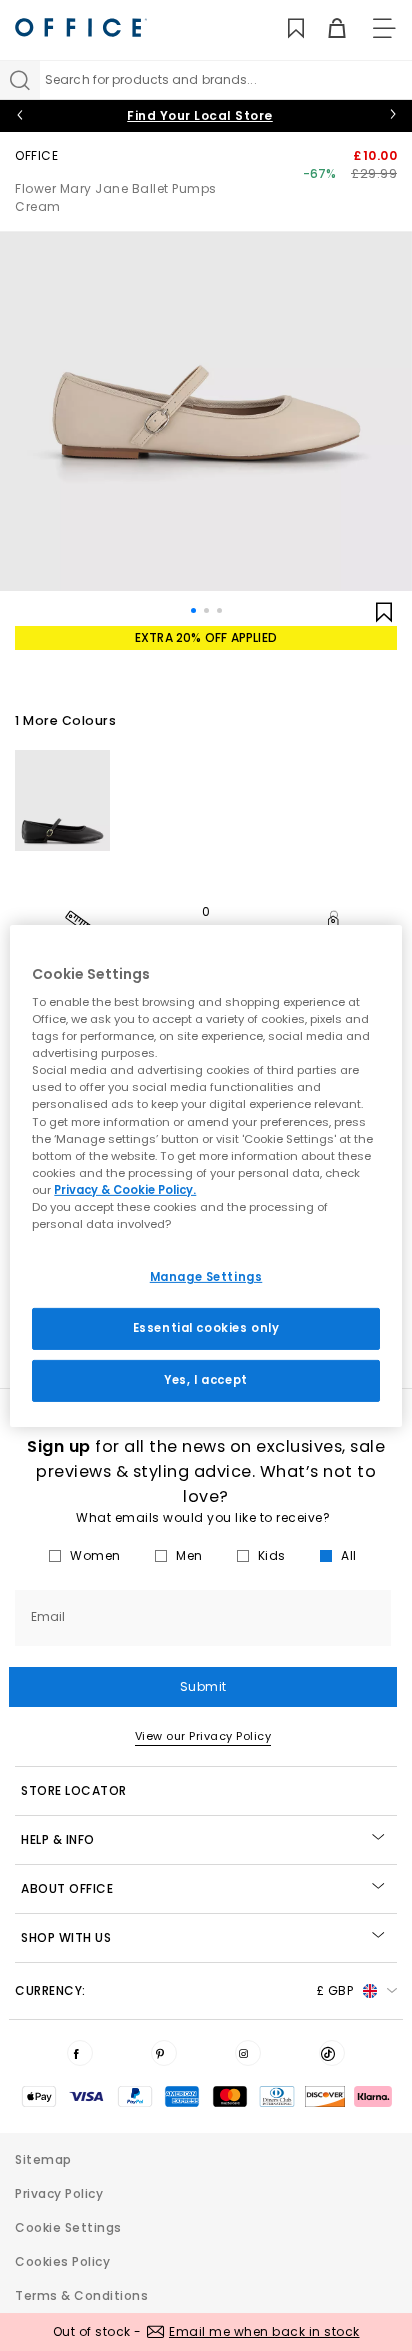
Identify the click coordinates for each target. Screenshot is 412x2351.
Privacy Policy (59, 2193)
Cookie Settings (68, 2227)
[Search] (20, 80)
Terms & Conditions (81, 2295)
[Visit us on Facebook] (80, 2053)
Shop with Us (66, 1937)
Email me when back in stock (264, 2331)
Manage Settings (206, 1277)
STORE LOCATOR (74, 1790)
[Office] (81, 27)
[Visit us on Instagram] (248, 2053)
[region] (205, 1175)
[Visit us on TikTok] (332, 2053)
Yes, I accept (205, 1380)
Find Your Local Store (200, 115)
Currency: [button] (184, 1990)
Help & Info (58, 1839)
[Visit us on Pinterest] (164, 2053)
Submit (203, 1686)
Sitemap (43, 2159)
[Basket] (325, 28)
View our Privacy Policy (203, 1736)
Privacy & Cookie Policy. (125, 1190)
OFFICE (36, 155)
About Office (67, 1888)
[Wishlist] (284, 28)
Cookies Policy (62, 2261)
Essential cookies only (206, 1328)
